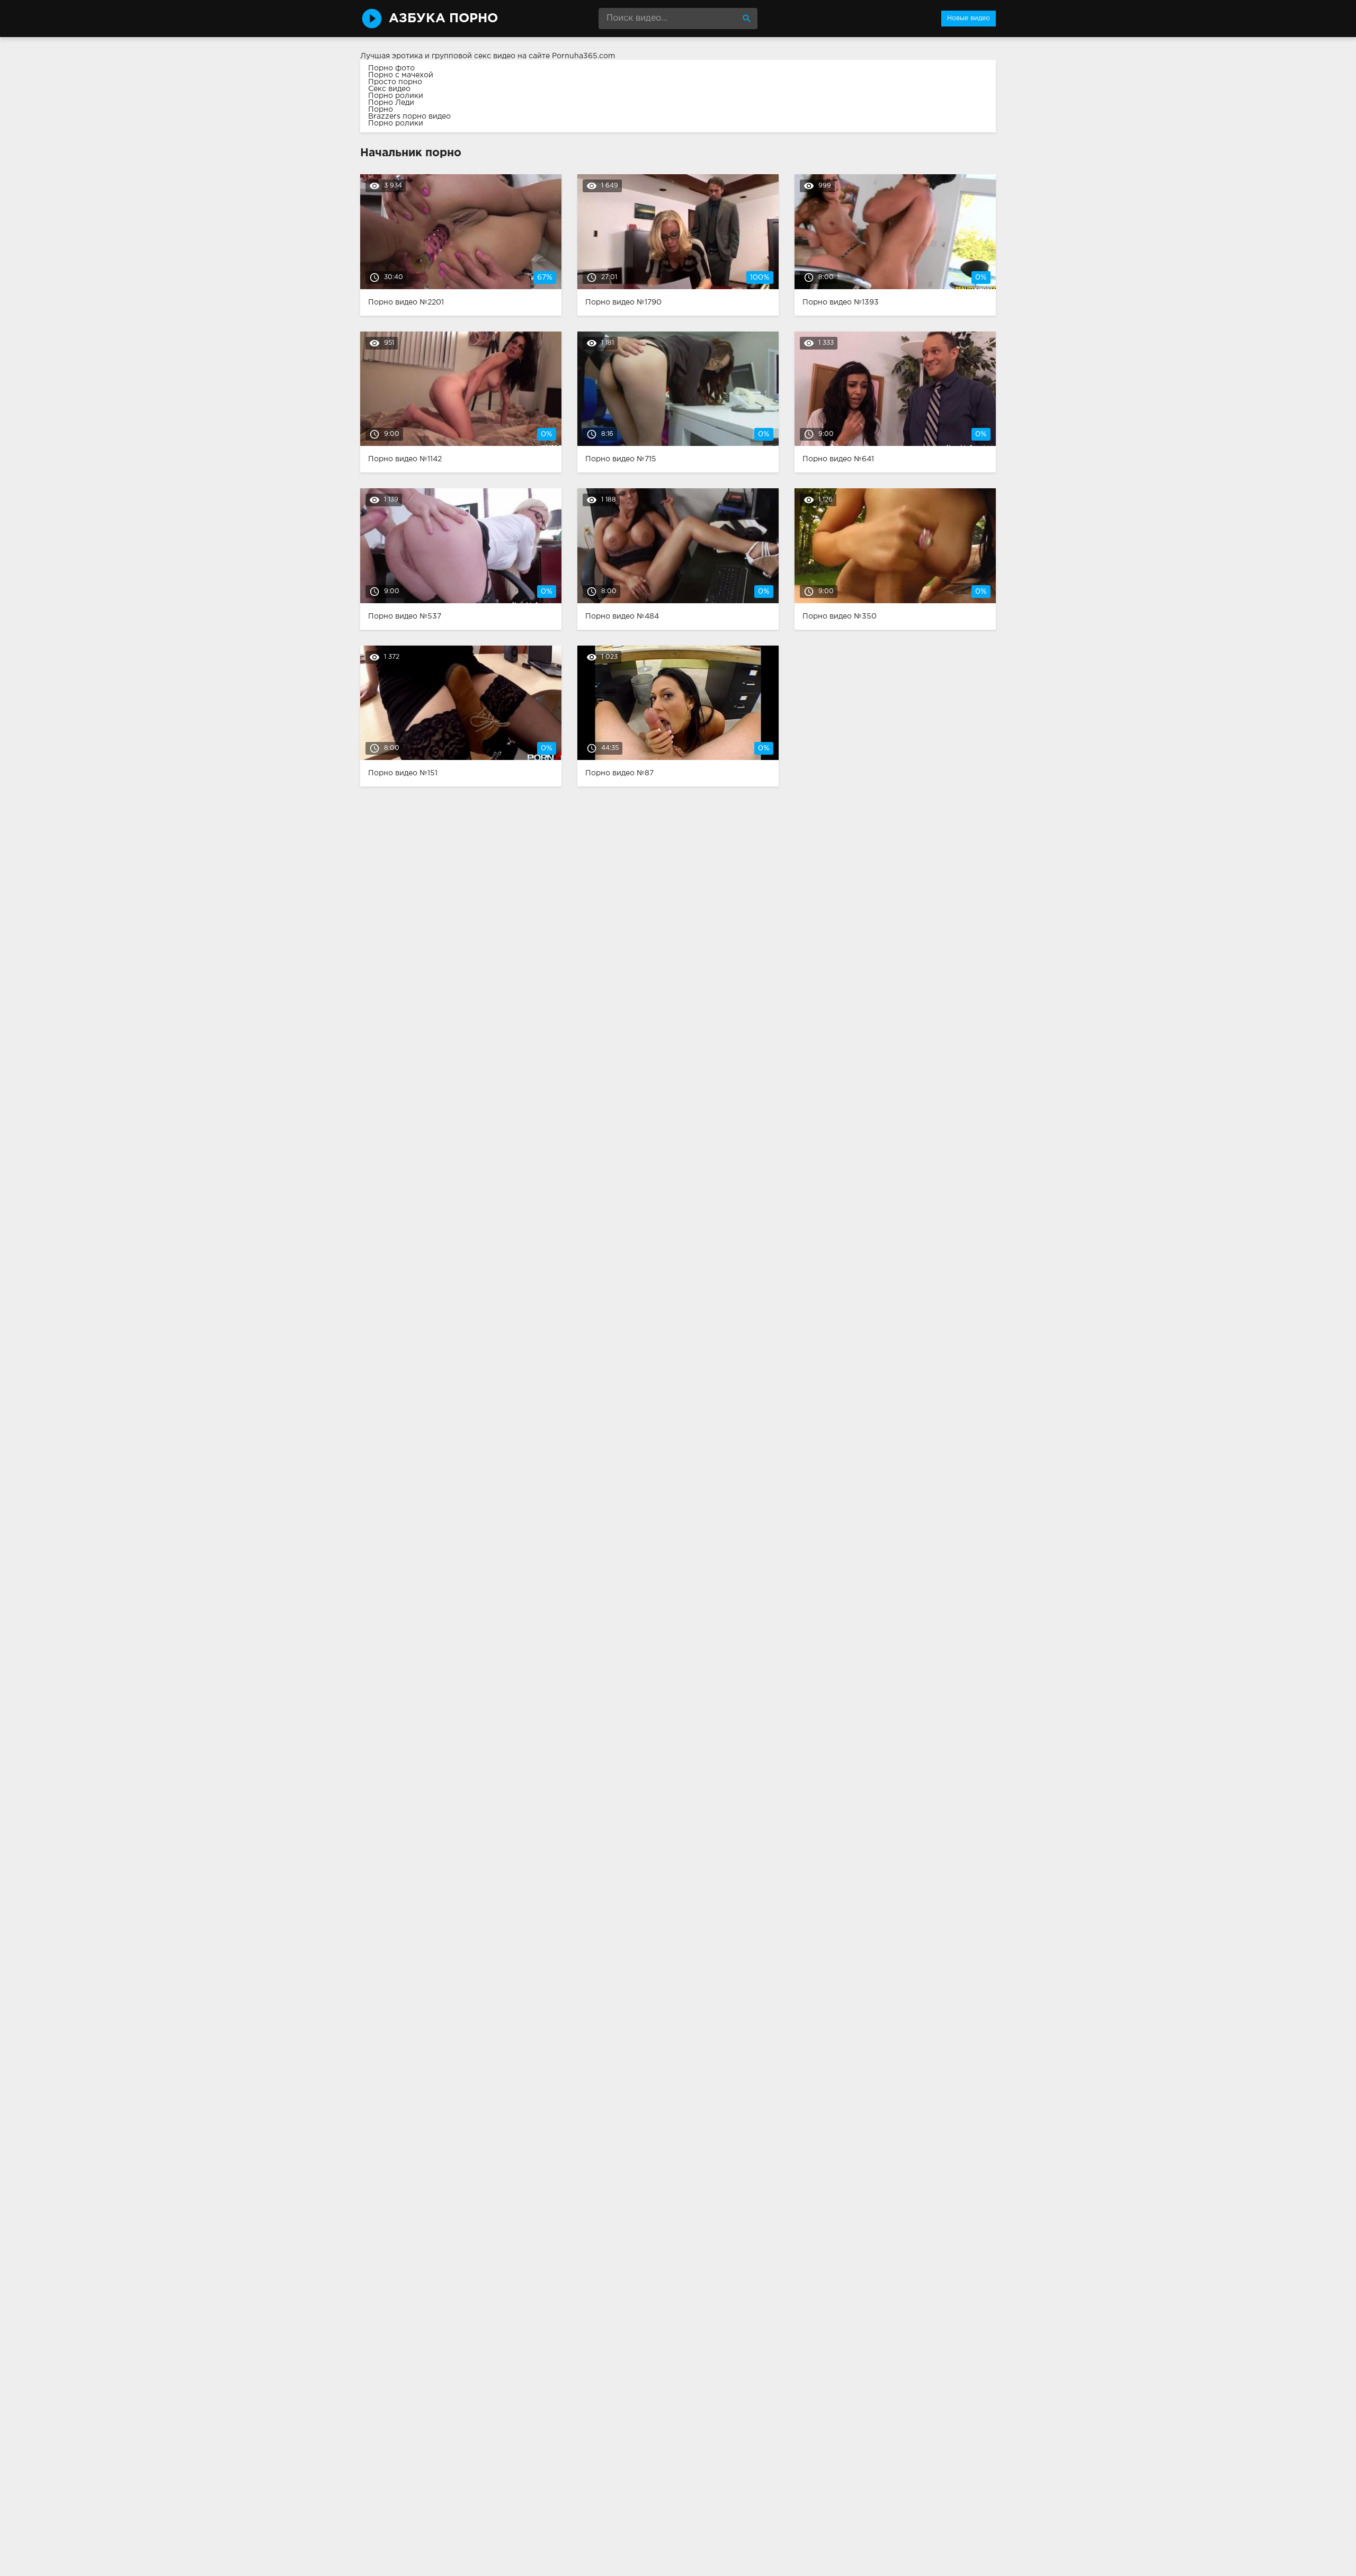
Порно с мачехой (401, 75)
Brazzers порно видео (409, 117)
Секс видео (389, 89)
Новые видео (969, 18)
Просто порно (395, 82)
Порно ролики (396, 96)
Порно (381, 110)
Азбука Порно (443, 19)
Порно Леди (391, 103)
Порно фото (391, 68)
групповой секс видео (474, 56)
